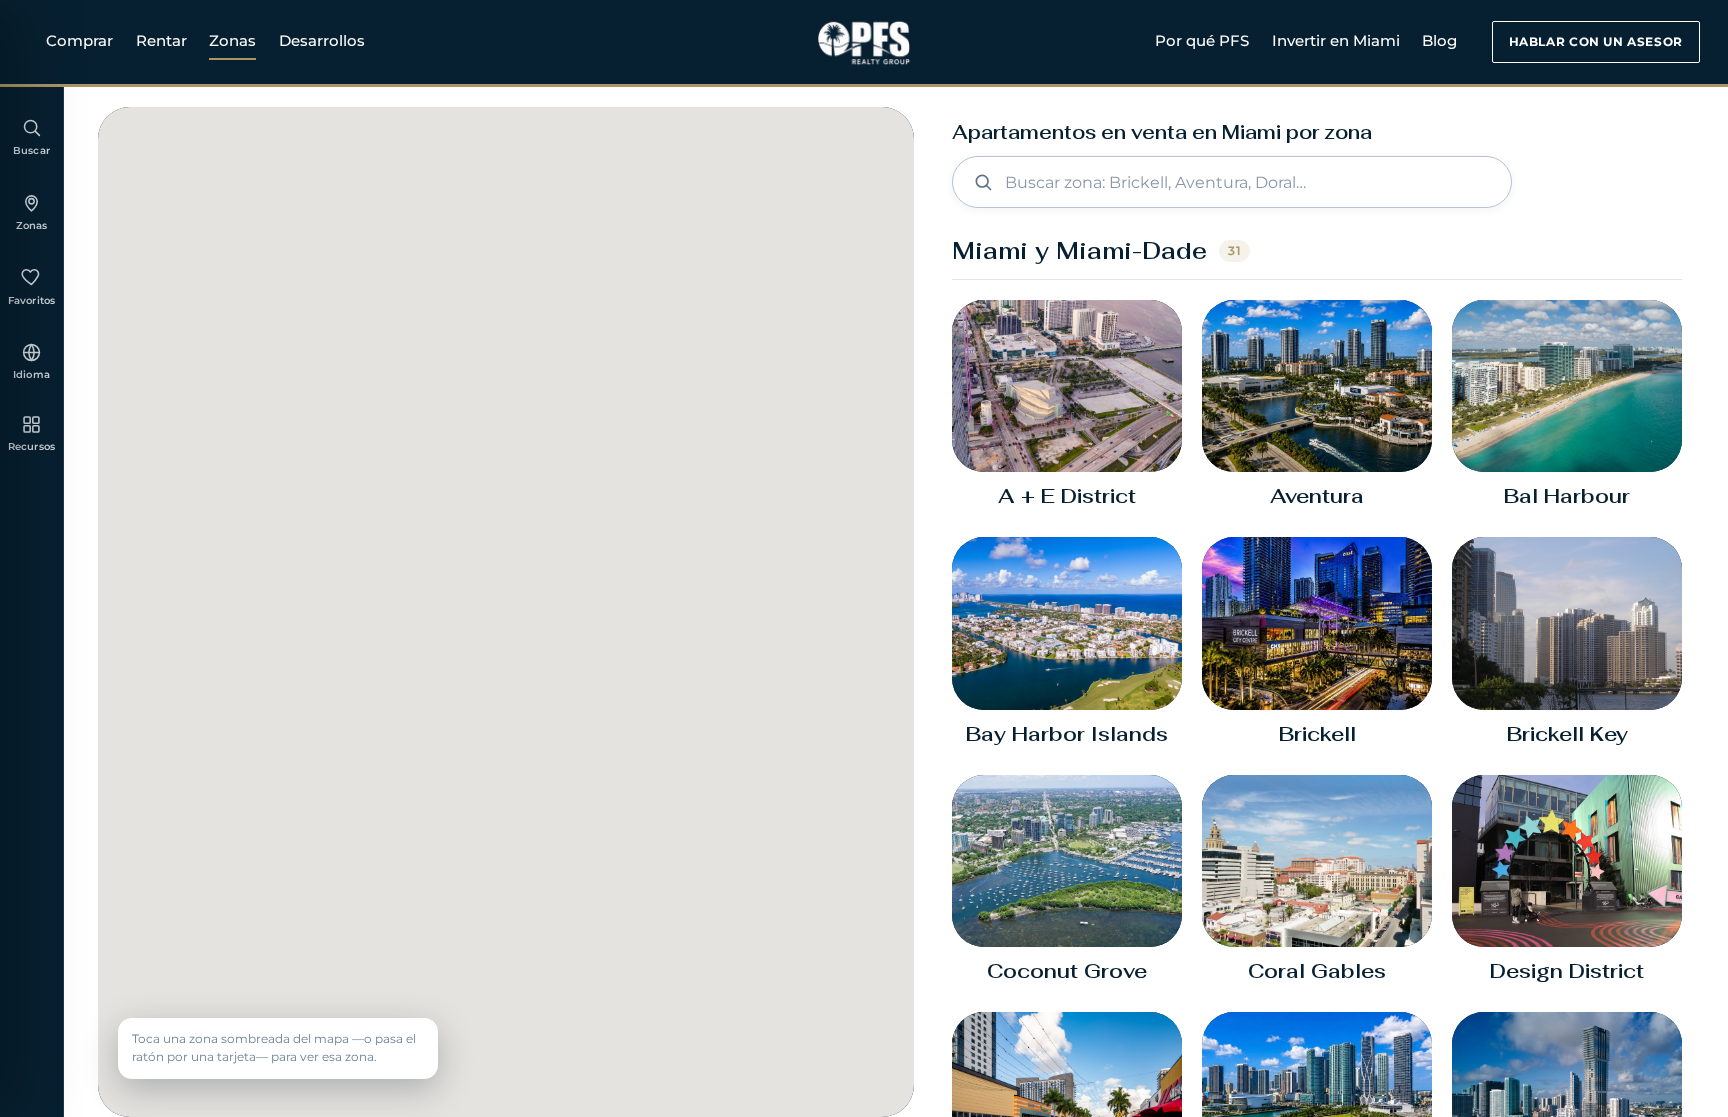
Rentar (161, 40)
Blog (1439, 40)
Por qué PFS (1202, 40)
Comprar (79, 40)
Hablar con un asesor (1596, 41)
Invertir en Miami (1336, 40)
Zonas (232, 40)
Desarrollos (322, 40)
